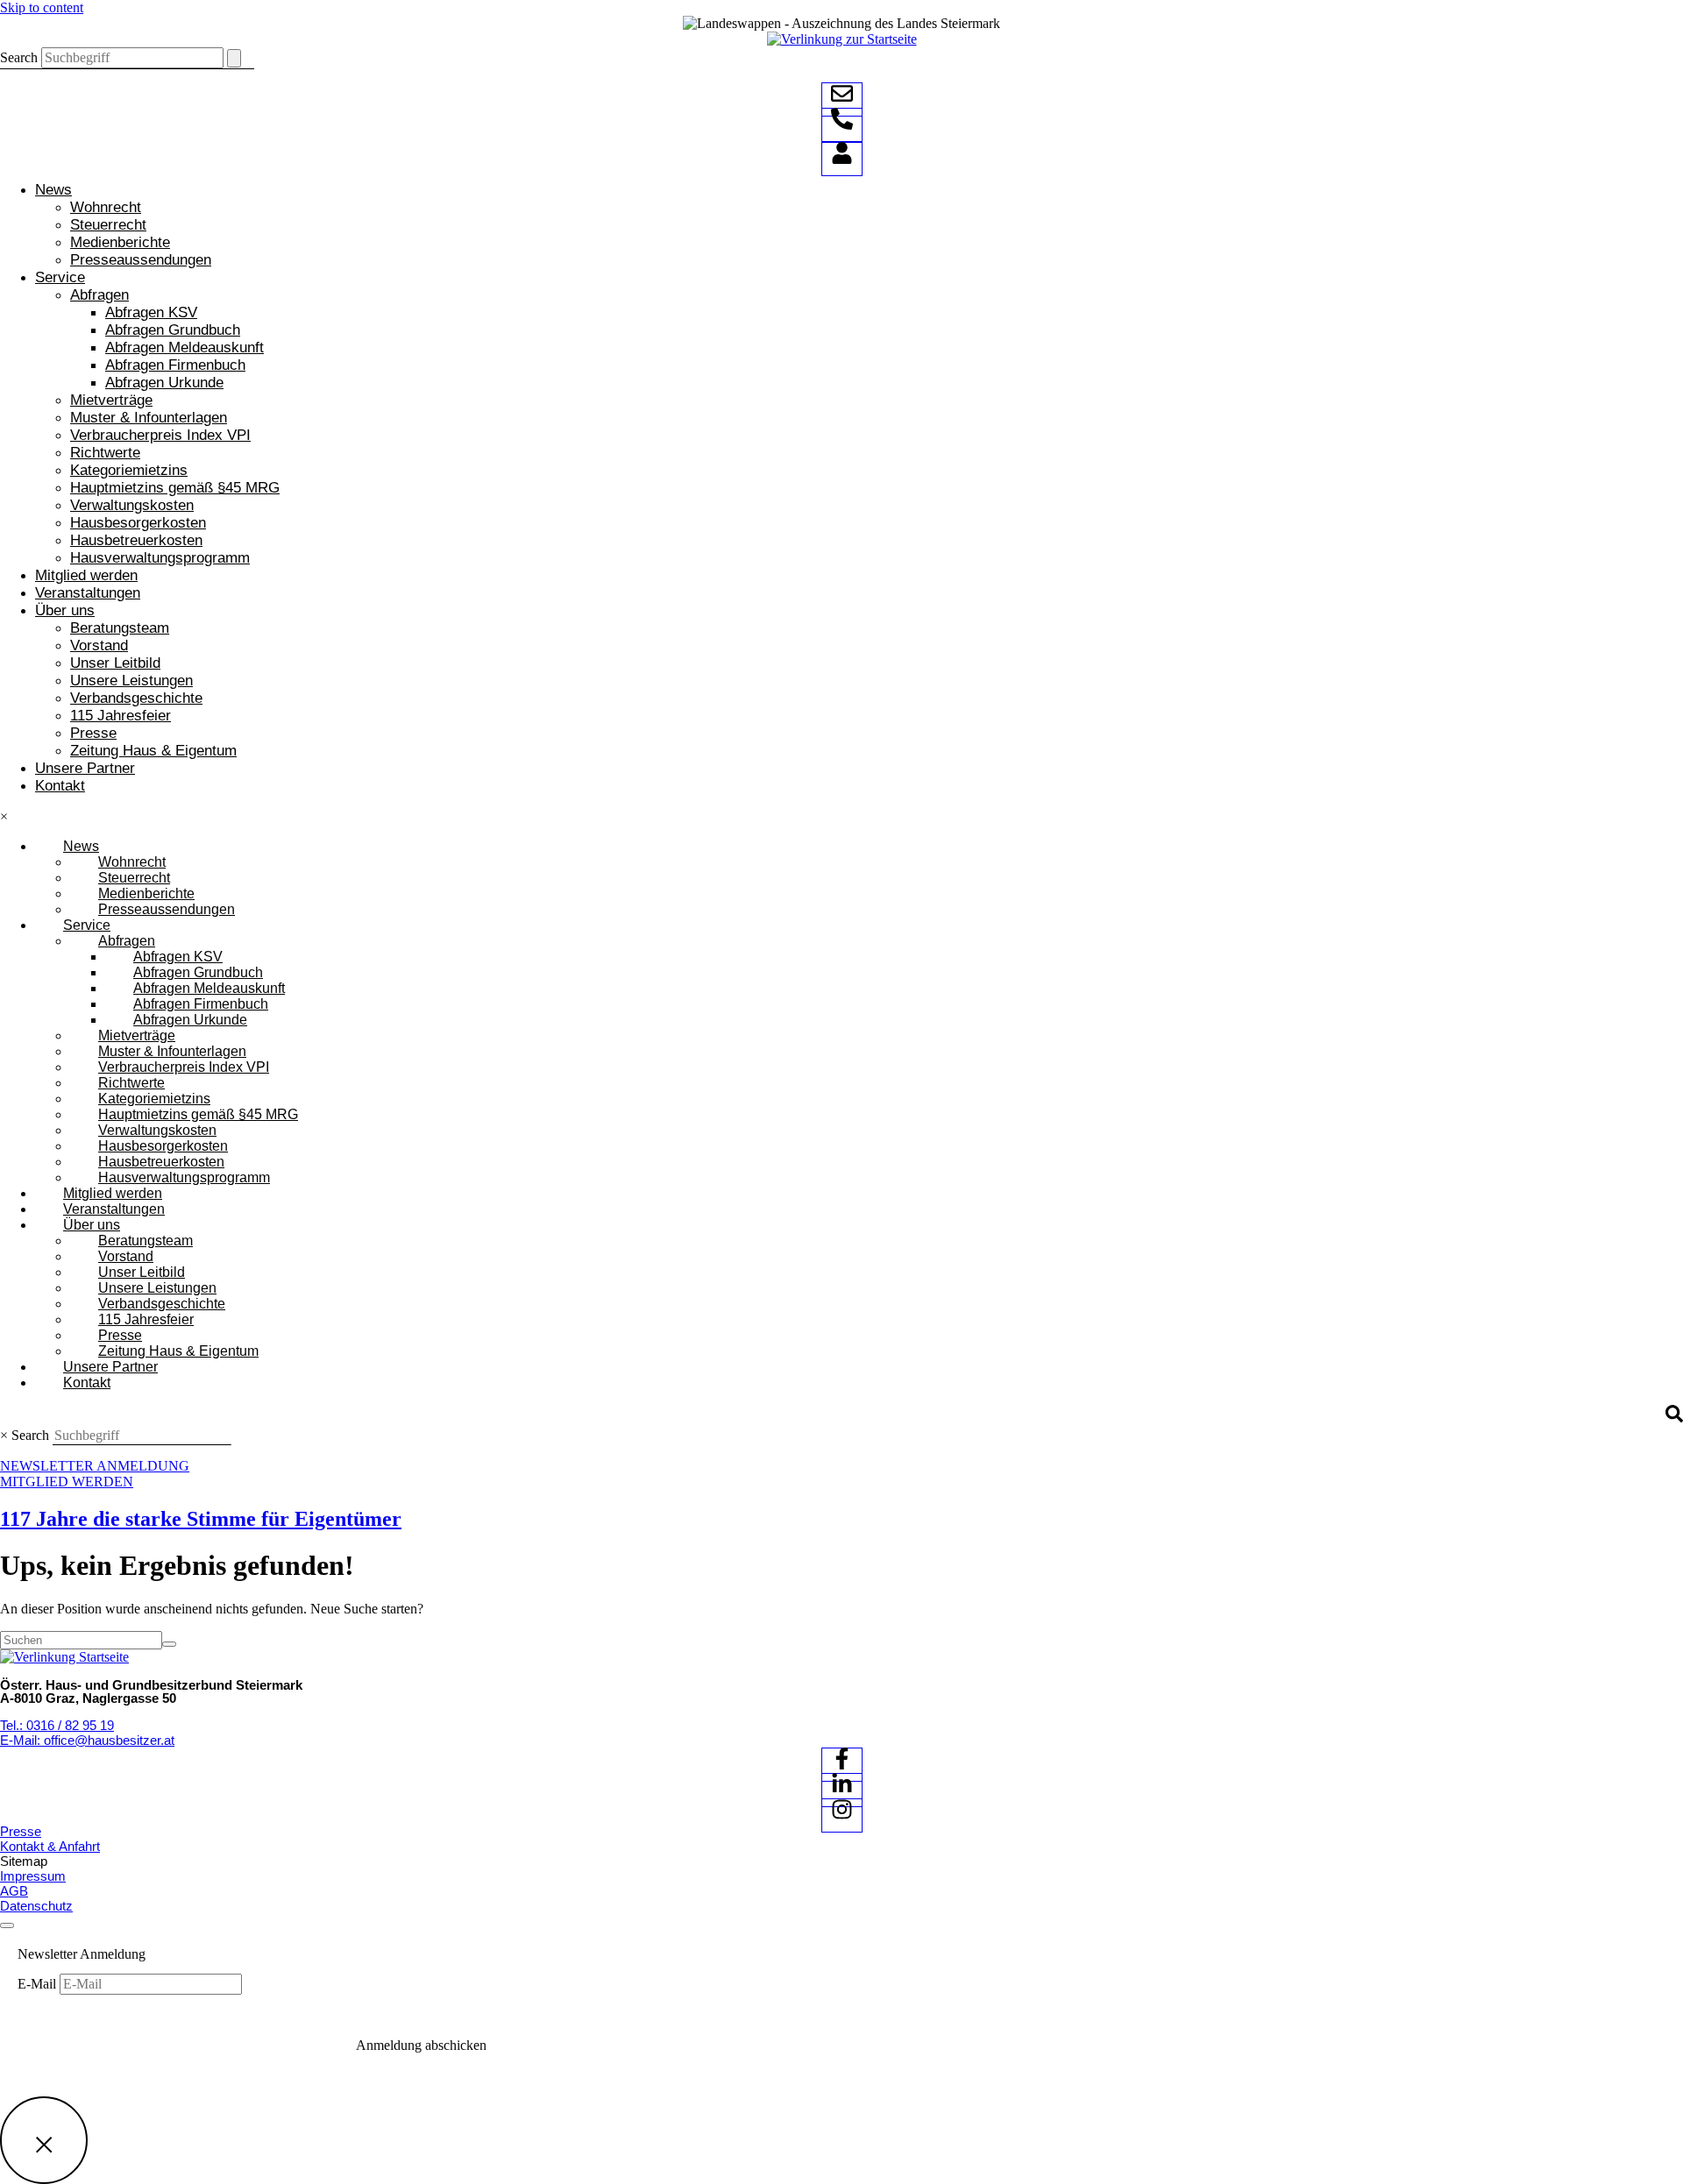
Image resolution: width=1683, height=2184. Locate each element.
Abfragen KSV (151, 312)
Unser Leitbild (115, 663)
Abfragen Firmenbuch (175, 365)
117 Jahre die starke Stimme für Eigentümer (201, 1519)
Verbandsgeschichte (136, 698)
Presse (93, 733)
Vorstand (99, 645)
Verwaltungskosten (132, 505)
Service (60, 277)
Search (19, 57)
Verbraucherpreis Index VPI (160, 435)
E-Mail (39, 1984)
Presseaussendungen (141, 260)
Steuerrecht (108, 225)
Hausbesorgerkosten (138, 523)
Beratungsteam (120, 628)
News (53, 190)
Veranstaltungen (88, 593)
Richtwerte (105, 453)
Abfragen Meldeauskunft (185, 347)
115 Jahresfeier (121, 716)
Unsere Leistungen (131, 681)
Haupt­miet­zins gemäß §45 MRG (175, 488)
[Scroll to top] (7, 1925)
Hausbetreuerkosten (136, 540)
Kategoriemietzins (129, 470)
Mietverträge (111, 400)
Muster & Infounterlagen (149, 418)
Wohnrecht (106, 207)
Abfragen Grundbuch (173, 330)
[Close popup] (44, 2140)
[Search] (234, 58)
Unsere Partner (85, 768)
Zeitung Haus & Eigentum (153, 751)
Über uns (65, 610)
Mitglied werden (86, 575)
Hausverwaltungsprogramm (160, 558)
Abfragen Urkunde (164, 383)
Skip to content (42, 7)
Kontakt (60, 786)
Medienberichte (120, 242)
